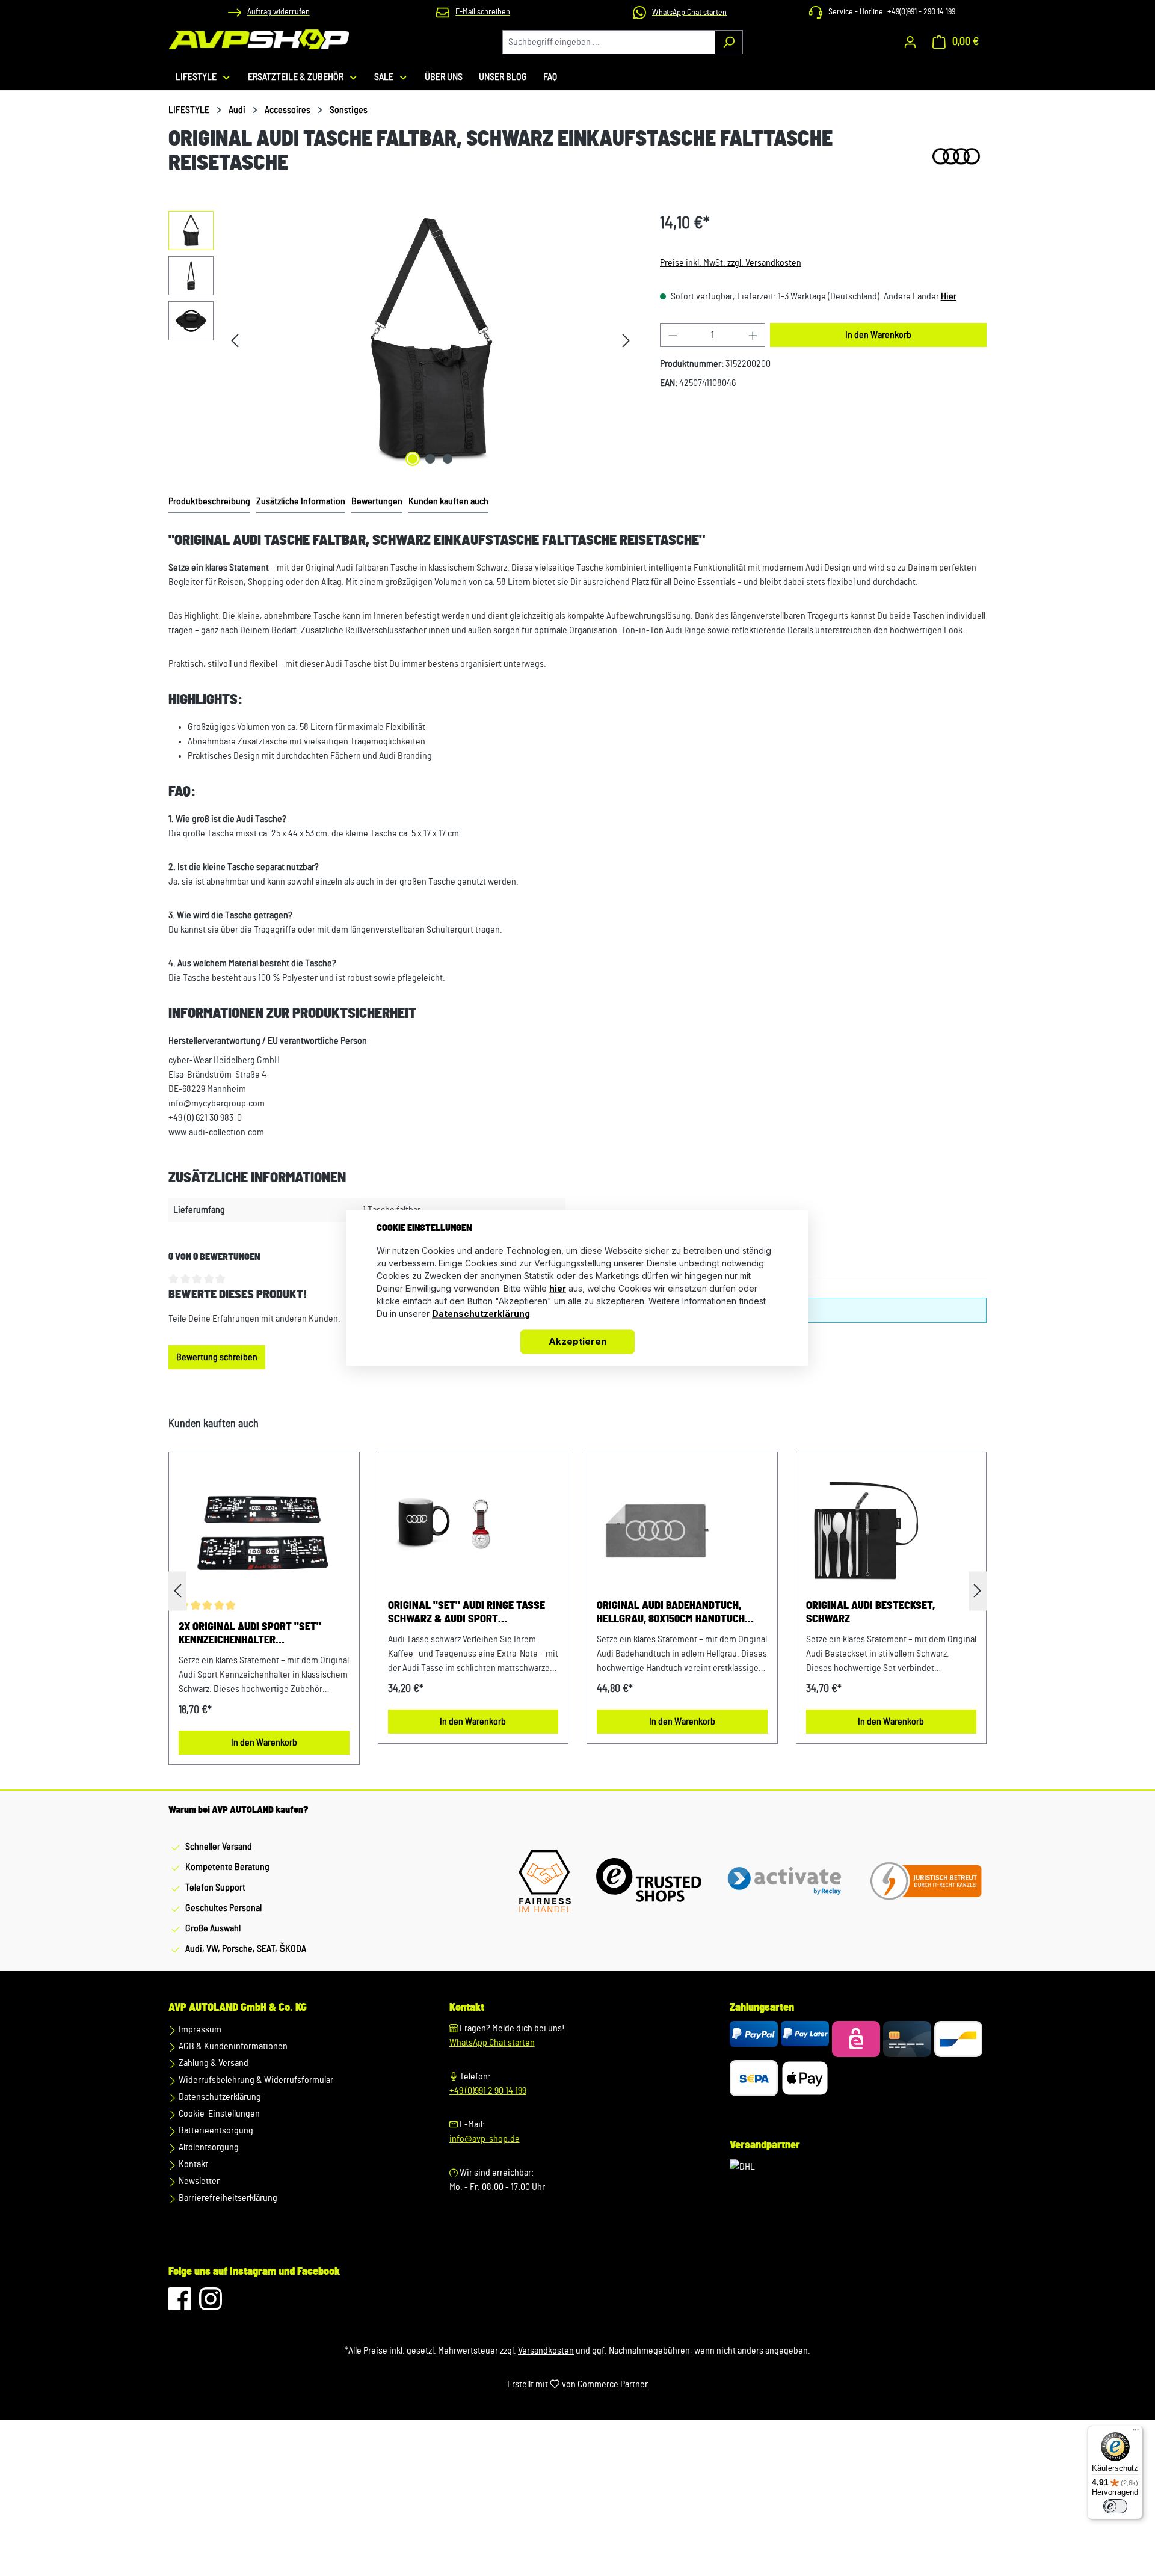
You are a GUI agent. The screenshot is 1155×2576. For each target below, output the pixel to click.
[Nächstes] (626, 341)
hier (558, 1289)
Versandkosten (546, 2351)
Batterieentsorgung (215, 2130)
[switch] (1115, 2506)
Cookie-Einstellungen (218, 2114)
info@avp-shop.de (485, 2139)
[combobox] (609, 42)
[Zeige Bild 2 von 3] (430, 459)
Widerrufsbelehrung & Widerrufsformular (255, 2080)
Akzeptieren (577, 1342)
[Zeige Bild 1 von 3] (413, 459)
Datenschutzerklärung (219, 2097)
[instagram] (211, 2305)
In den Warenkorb (878, 335)
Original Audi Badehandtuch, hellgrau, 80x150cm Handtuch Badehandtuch (671, 1613)
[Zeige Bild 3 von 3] (448, 459)
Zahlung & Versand (213, 2063)
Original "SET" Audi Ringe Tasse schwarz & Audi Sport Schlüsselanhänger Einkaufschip (467, 1613)
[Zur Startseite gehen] (259, 39)
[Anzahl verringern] (673, 335)
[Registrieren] (910, 42)
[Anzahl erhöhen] (753, 335)
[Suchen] (729, 42)
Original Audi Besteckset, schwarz (870, 1613)
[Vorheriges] (235, 341)
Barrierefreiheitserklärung (227, 2198)
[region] (402, 340)
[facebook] (181, 2305)
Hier (949, 296)
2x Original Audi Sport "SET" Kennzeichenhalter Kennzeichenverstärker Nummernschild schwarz (250, 1634)
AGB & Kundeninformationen (232, 2046)
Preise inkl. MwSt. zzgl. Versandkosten (731, 263)
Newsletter (198, 2181)
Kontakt (192, 2164)
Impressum (199, 2029)
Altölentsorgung (208, 2147)
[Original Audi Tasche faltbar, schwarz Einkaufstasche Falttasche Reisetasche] (430, 340)
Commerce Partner (613, 2384)
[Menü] (1136, 2433)
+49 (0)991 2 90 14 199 (488, 2091)
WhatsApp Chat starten (492, 2043)
